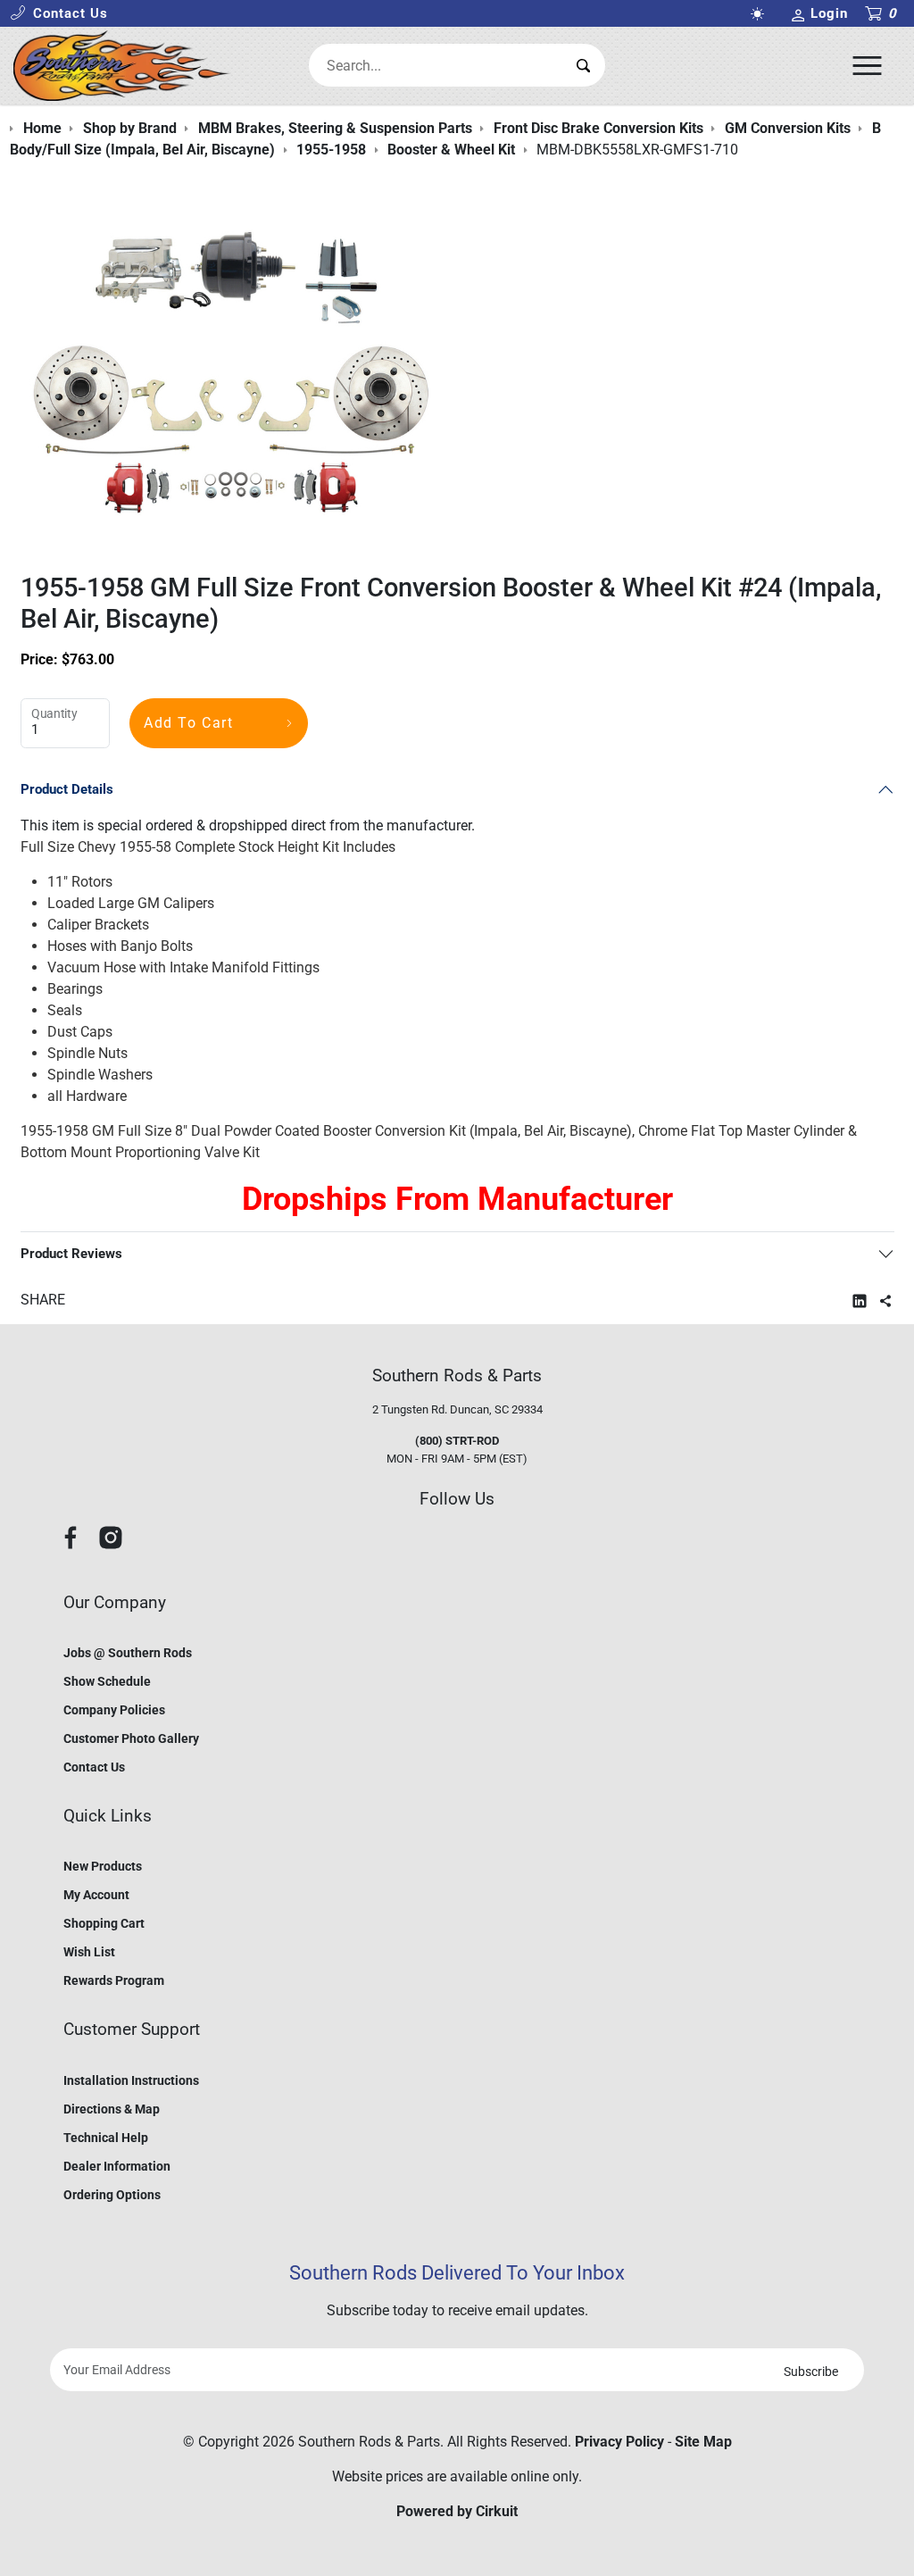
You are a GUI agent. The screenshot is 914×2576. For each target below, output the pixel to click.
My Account (96, 1895)
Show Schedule (107, 1681)
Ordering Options (112, 2195)
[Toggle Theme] (761, 14)
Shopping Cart (104, 1923)
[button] (59, 14)
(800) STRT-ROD (457, 1441)
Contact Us (94, 1767)
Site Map (703, 2442)
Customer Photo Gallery (131, 1738)
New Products (103, 1866)
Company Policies (114, 1710)
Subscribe (811, 2372)
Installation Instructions (131, 2080)
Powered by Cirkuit (457, 2511)
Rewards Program (114, 1980)
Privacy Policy (619, 2442)
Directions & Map (112, 2109)
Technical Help (106, 2138)
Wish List (89, 1952)
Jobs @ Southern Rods (128, 1653)
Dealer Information (117, 2166)
